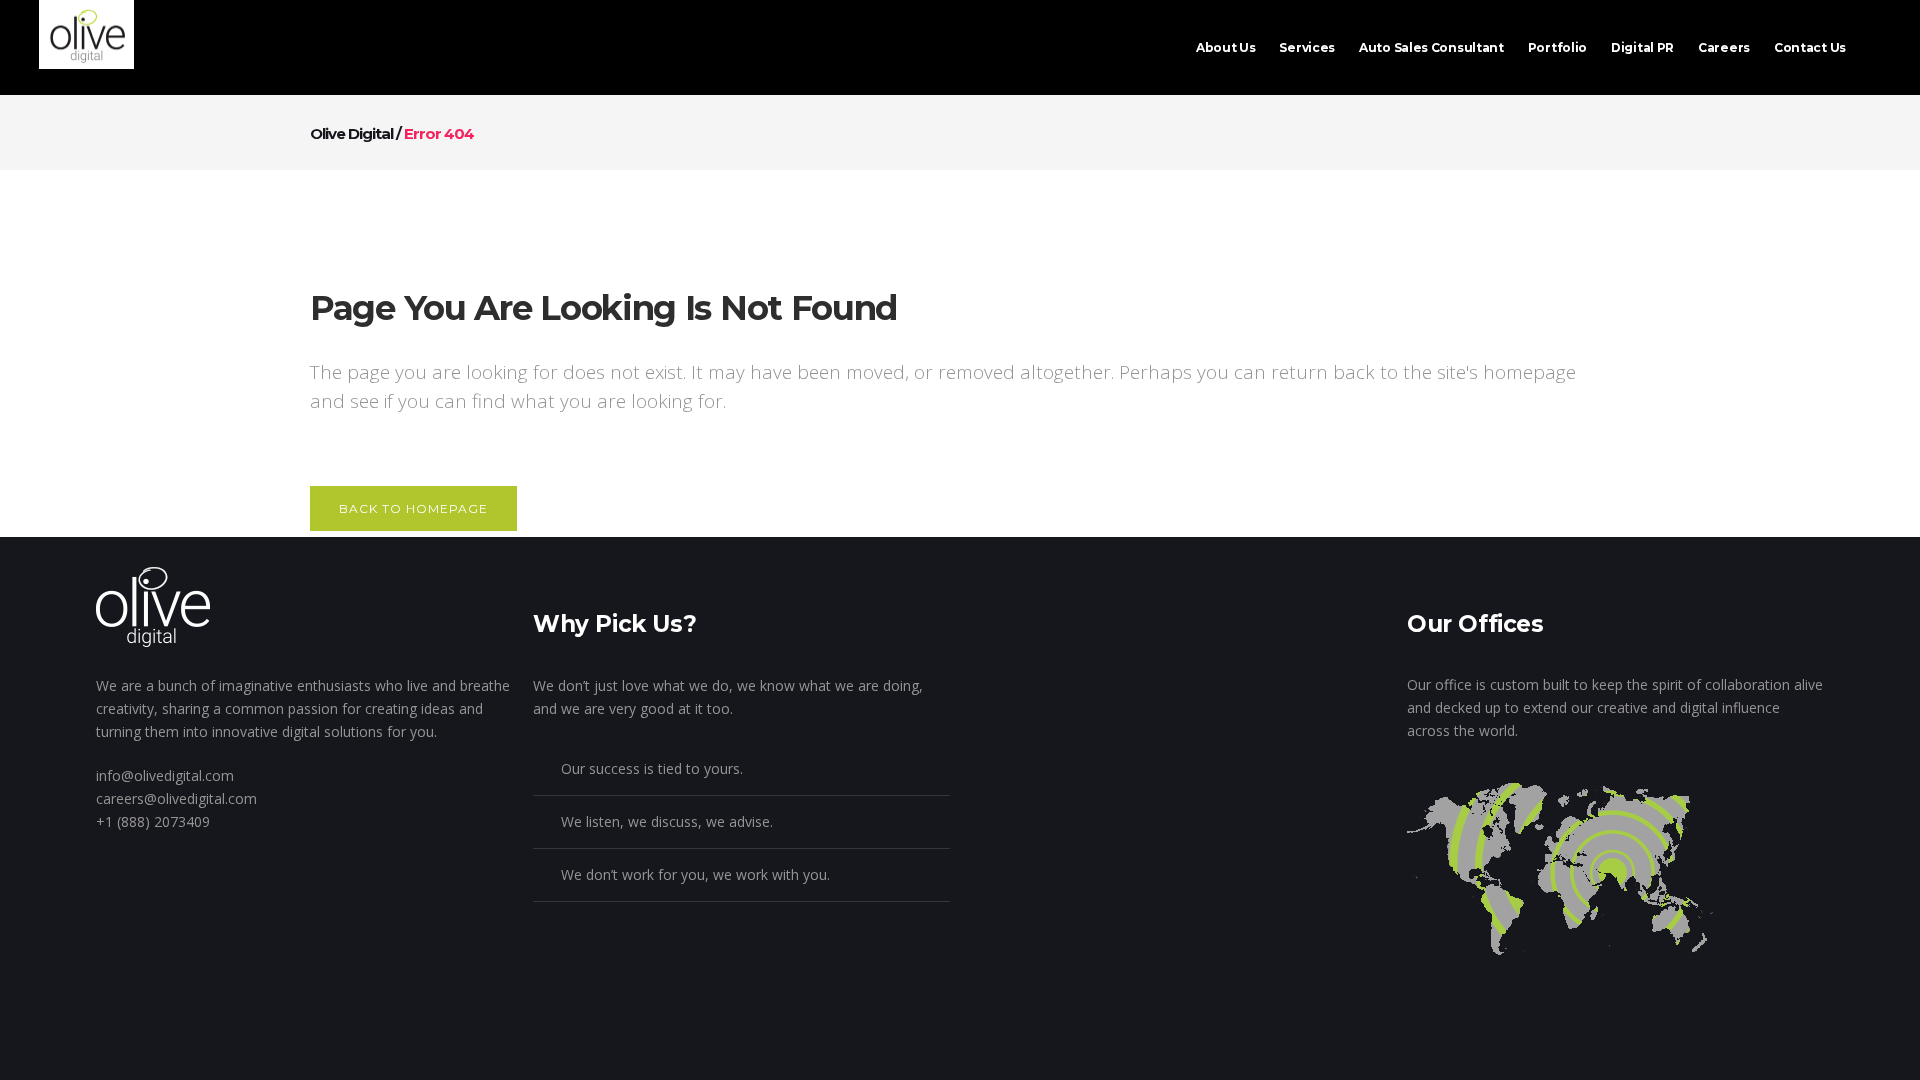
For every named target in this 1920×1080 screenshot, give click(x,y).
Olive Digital (351, 133)
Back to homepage (413, 508)
